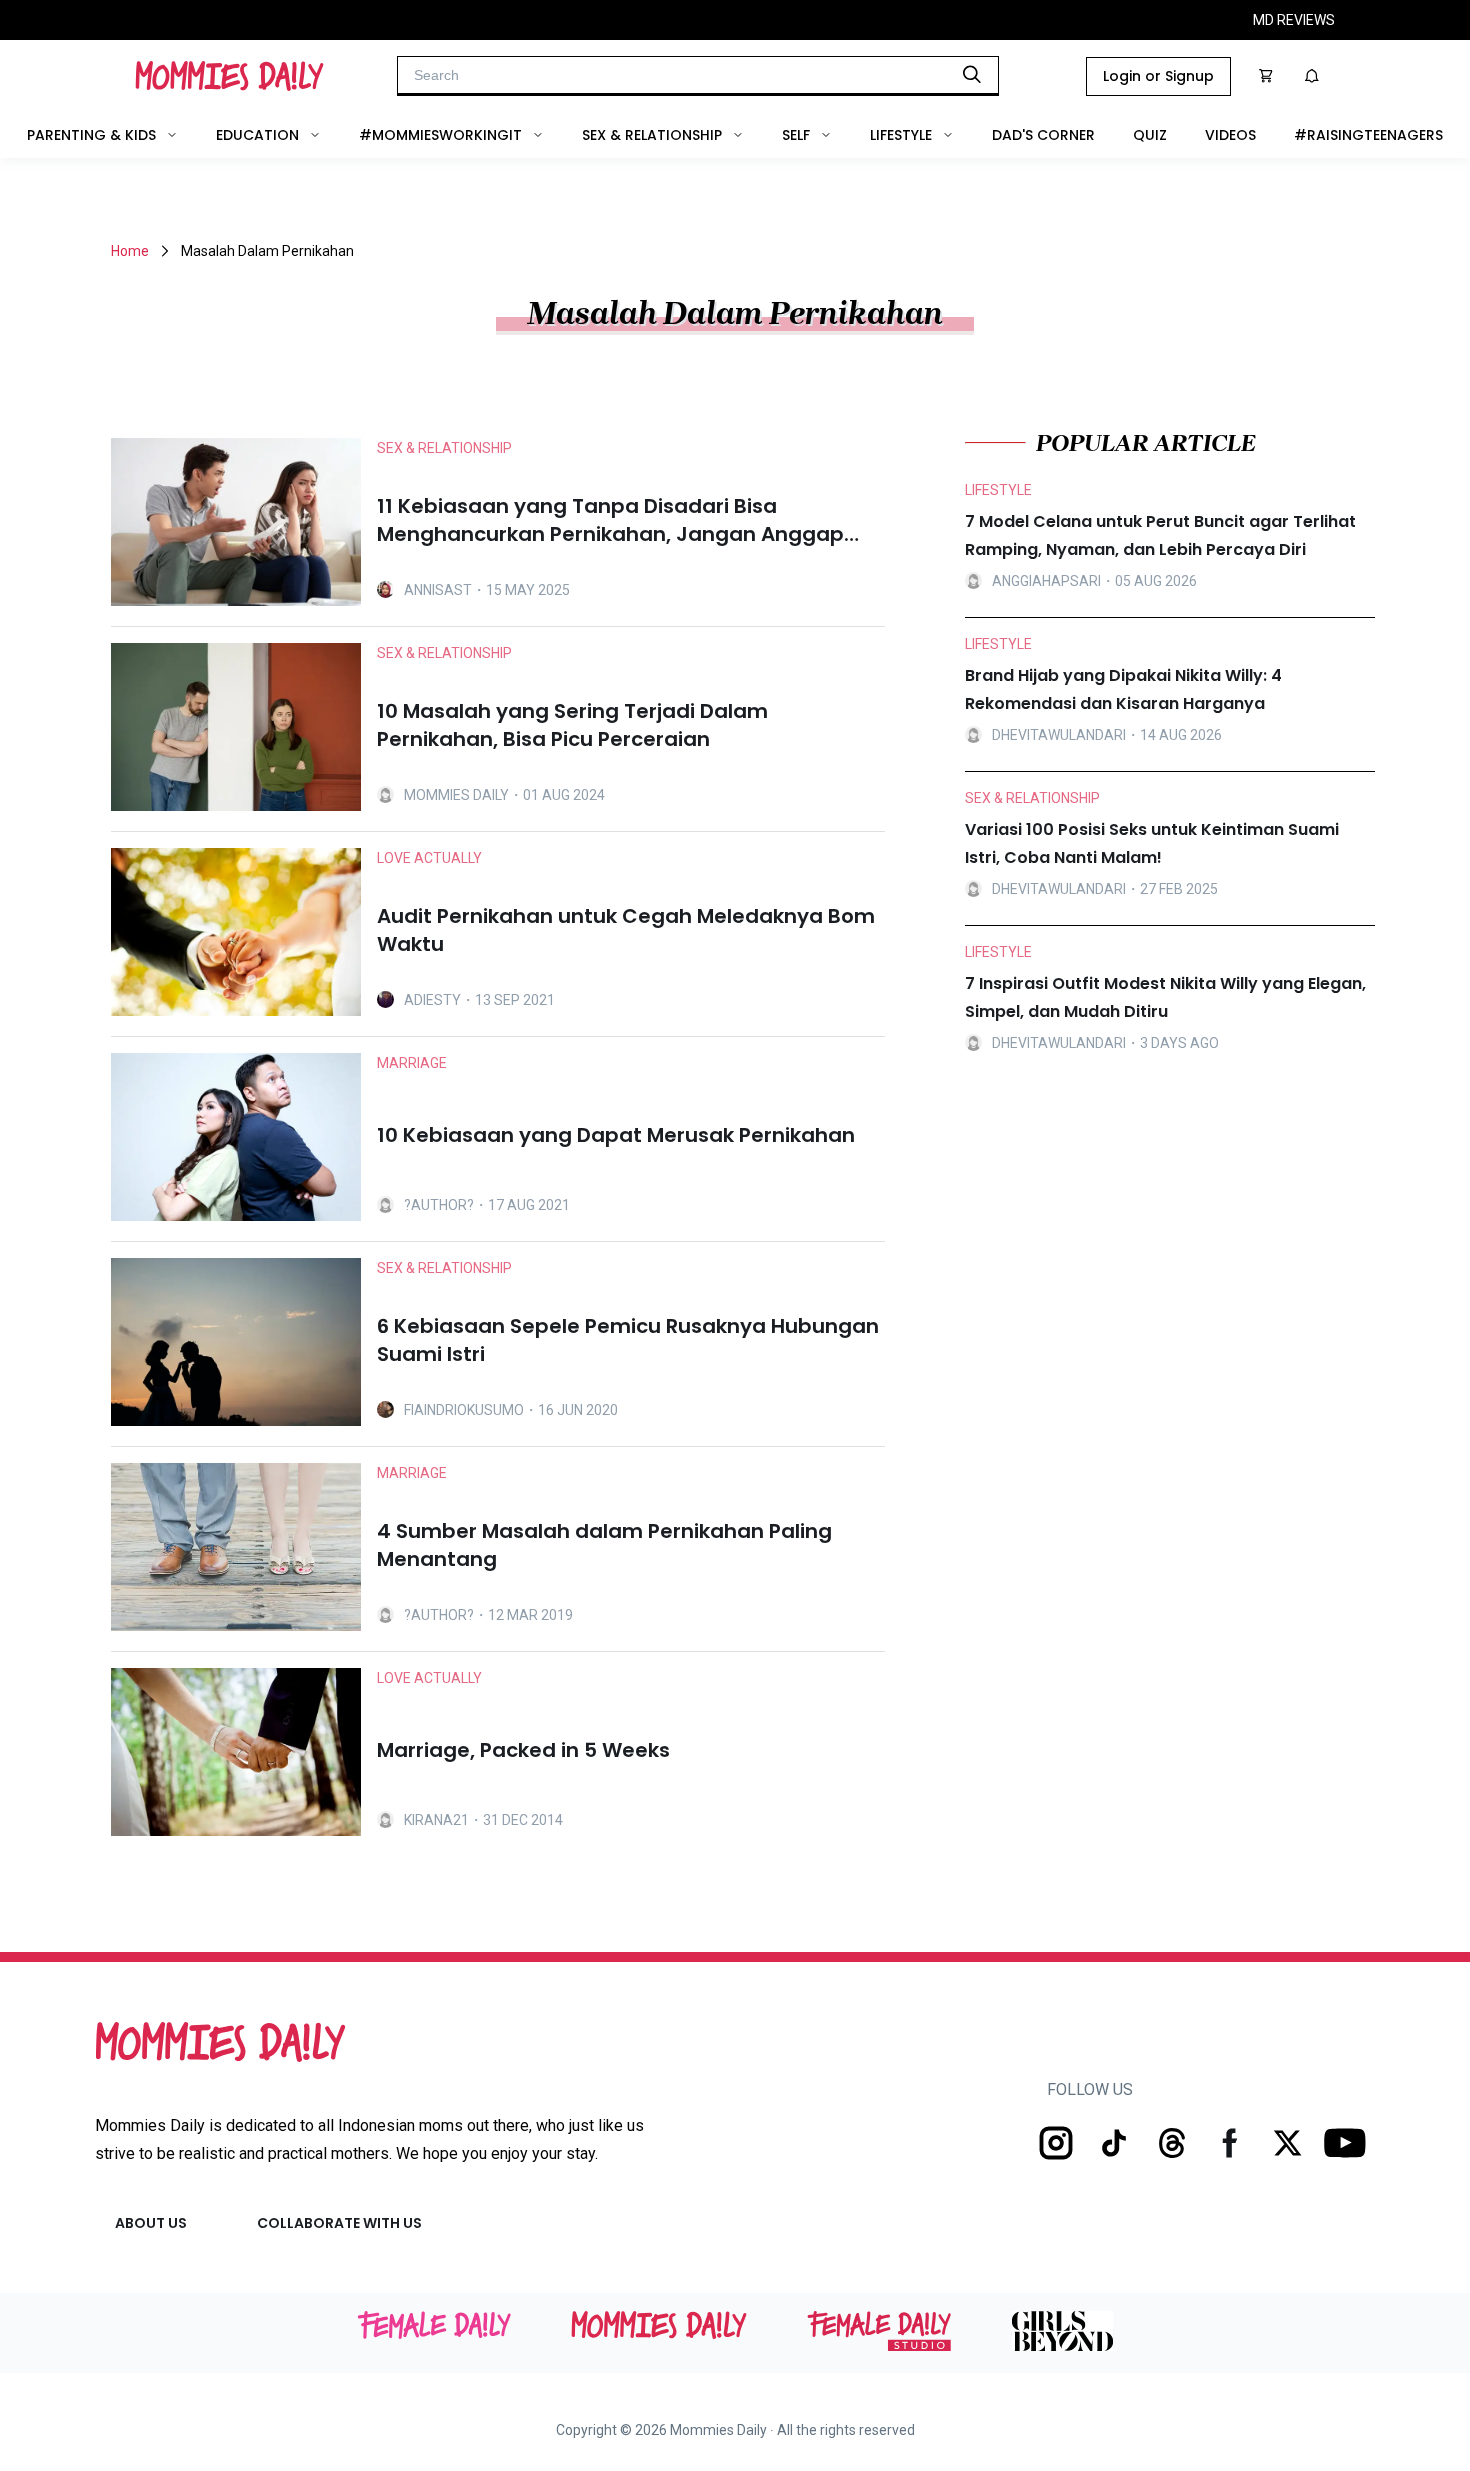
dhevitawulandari (1059, 735)
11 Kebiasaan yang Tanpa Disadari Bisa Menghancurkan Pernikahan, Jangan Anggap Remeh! (610, 520)
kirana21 (436, 1820)
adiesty (432, 1000)
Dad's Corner (1043, 135)
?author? (439, 1205)
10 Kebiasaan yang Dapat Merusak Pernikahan (616, 1135)
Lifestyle (901, 135)
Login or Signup (1158, 76)
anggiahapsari (1046, 581)
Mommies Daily (456, 795)
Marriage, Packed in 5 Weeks (523, 1750)
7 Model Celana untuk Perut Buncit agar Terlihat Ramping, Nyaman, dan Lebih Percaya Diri (1160, 535)
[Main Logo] (229, 76)
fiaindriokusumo (464, 1410)
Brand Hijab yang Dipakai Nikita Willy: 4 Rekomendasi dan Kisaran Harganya (1123, 689)
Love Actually (429, 858)
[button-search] (972, 74)
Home (130, 251)
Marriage (412, 1063)
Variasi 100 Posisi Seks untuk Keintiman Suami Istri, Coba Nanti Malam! (1152, 843)
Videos (1230, 135)
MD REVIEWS (1294, 20)
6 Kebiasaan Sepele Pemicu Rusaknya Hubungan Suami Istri (628, 1340)
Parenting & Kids (91, 135)
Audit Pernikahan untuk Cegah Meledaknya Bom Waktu (626, 930)
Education (257, 135)
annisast (438, 590)
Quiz (1150, 135)
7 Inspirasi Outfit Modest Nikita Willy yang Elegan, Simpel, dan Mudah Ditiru (1165, 997)
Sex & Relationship (652, 135)
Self (796, 135)
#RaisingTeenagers (1368, 135)
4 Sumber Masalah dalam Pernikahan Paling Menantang (604, 1545)
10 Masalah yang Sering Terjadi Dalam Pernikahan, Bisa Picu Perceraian (572, 725)
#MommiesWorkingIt (440, 135)
